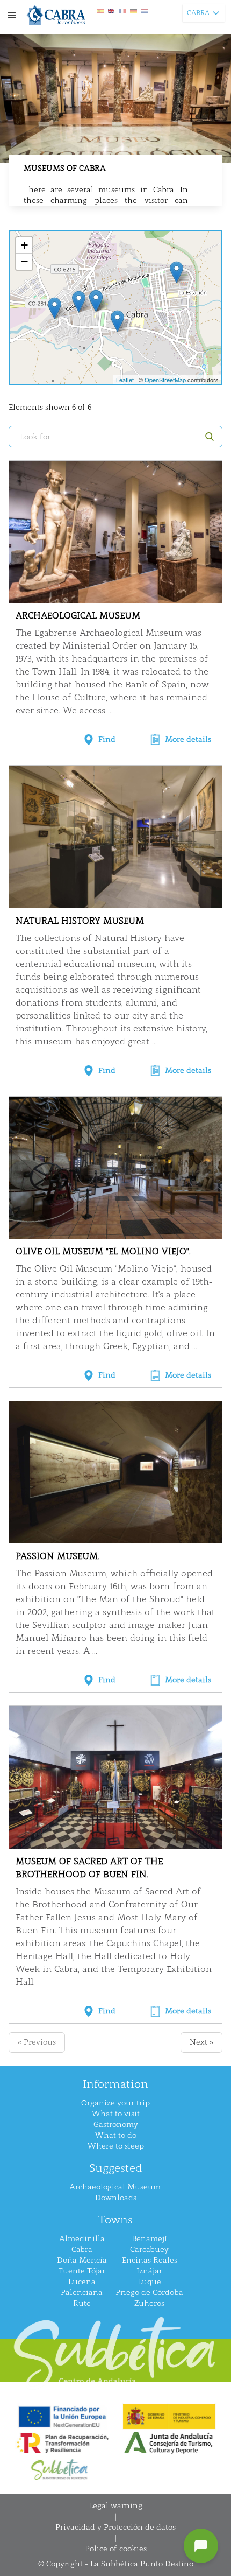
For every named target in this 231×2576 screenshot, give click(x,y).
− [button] (24, 261)
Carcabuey (149, 2249)
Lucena (82, 2282)
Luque (149, 2282)
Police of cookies (116, 2549)
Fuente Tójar (82, 2271)
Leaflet (125, 380)
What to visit (116, 2114)
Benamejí (149, 2239)
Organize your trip (115, 2103)
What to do (116, 2135)
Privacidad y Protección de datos (115, 2527)
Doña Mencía (82, 2260)
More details (188, 739)
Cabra (82, 2249)
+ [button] (24, 245)
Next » (201, 2042)
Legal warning (115, 2506)
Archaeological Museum (78, 616)
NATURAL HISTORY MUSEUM (80, 921)
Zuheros (149, 2303)
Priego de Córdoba (149, 2293)
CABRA (198, 13)
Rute (82, 2303)
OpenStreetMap (165, 380)
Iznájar (149, 2271)
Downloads (116, 2198)
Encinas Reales (150, 2260)
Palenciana (82, 2293)
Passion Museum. (57, 1556)
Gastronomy (116, 2125)
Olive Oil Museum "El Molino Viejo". (103, 1251)
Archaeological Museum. (115, 2187)
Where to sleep (116, 2146)
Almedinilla (82, 2239)
